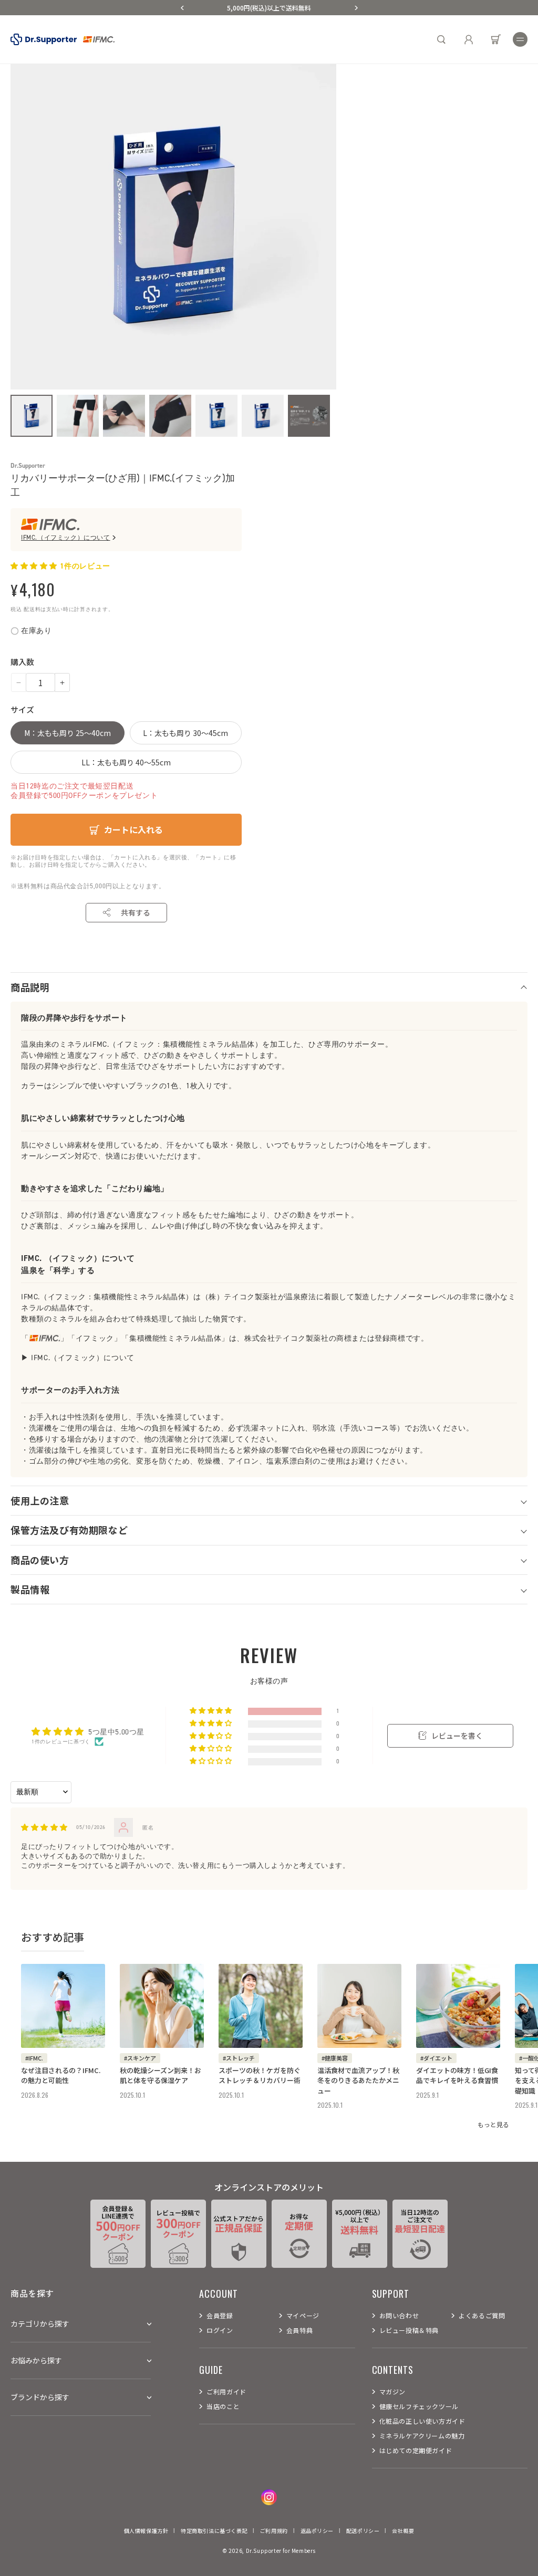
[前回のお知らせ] (182, 8)
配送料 (32, 609)
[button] (520, 39)
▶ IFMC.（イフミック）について (78, 1358)
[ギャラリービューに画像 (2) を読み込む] (78, 416)
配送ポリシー (363, 2531)
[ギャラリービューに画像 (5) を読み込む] (216, 416)
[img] (44, 1828)
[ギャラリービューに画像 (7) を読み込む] (309, 416)
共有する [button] (136, 912)
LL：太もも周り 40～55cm (126, 762)
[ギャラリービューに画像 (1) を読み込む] (32, 416)
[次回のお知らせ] (356, 8)
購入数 (22, 662)
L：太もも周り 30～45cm (185, 733)
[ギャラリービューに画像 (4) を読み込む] (170, 416)
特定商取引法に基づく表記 (214, 2531)
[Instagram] (269, 2497)
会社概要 (403, 2531)
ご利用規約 (274, 2531)
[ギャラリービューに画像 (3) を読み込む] (124, 416)
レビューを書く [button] (457, 1736)
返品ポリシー (317, 2531)
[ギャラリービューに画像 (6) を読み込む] (263, 416)
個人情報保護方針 (146, 2531)
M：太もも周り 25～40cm (68, 733)
